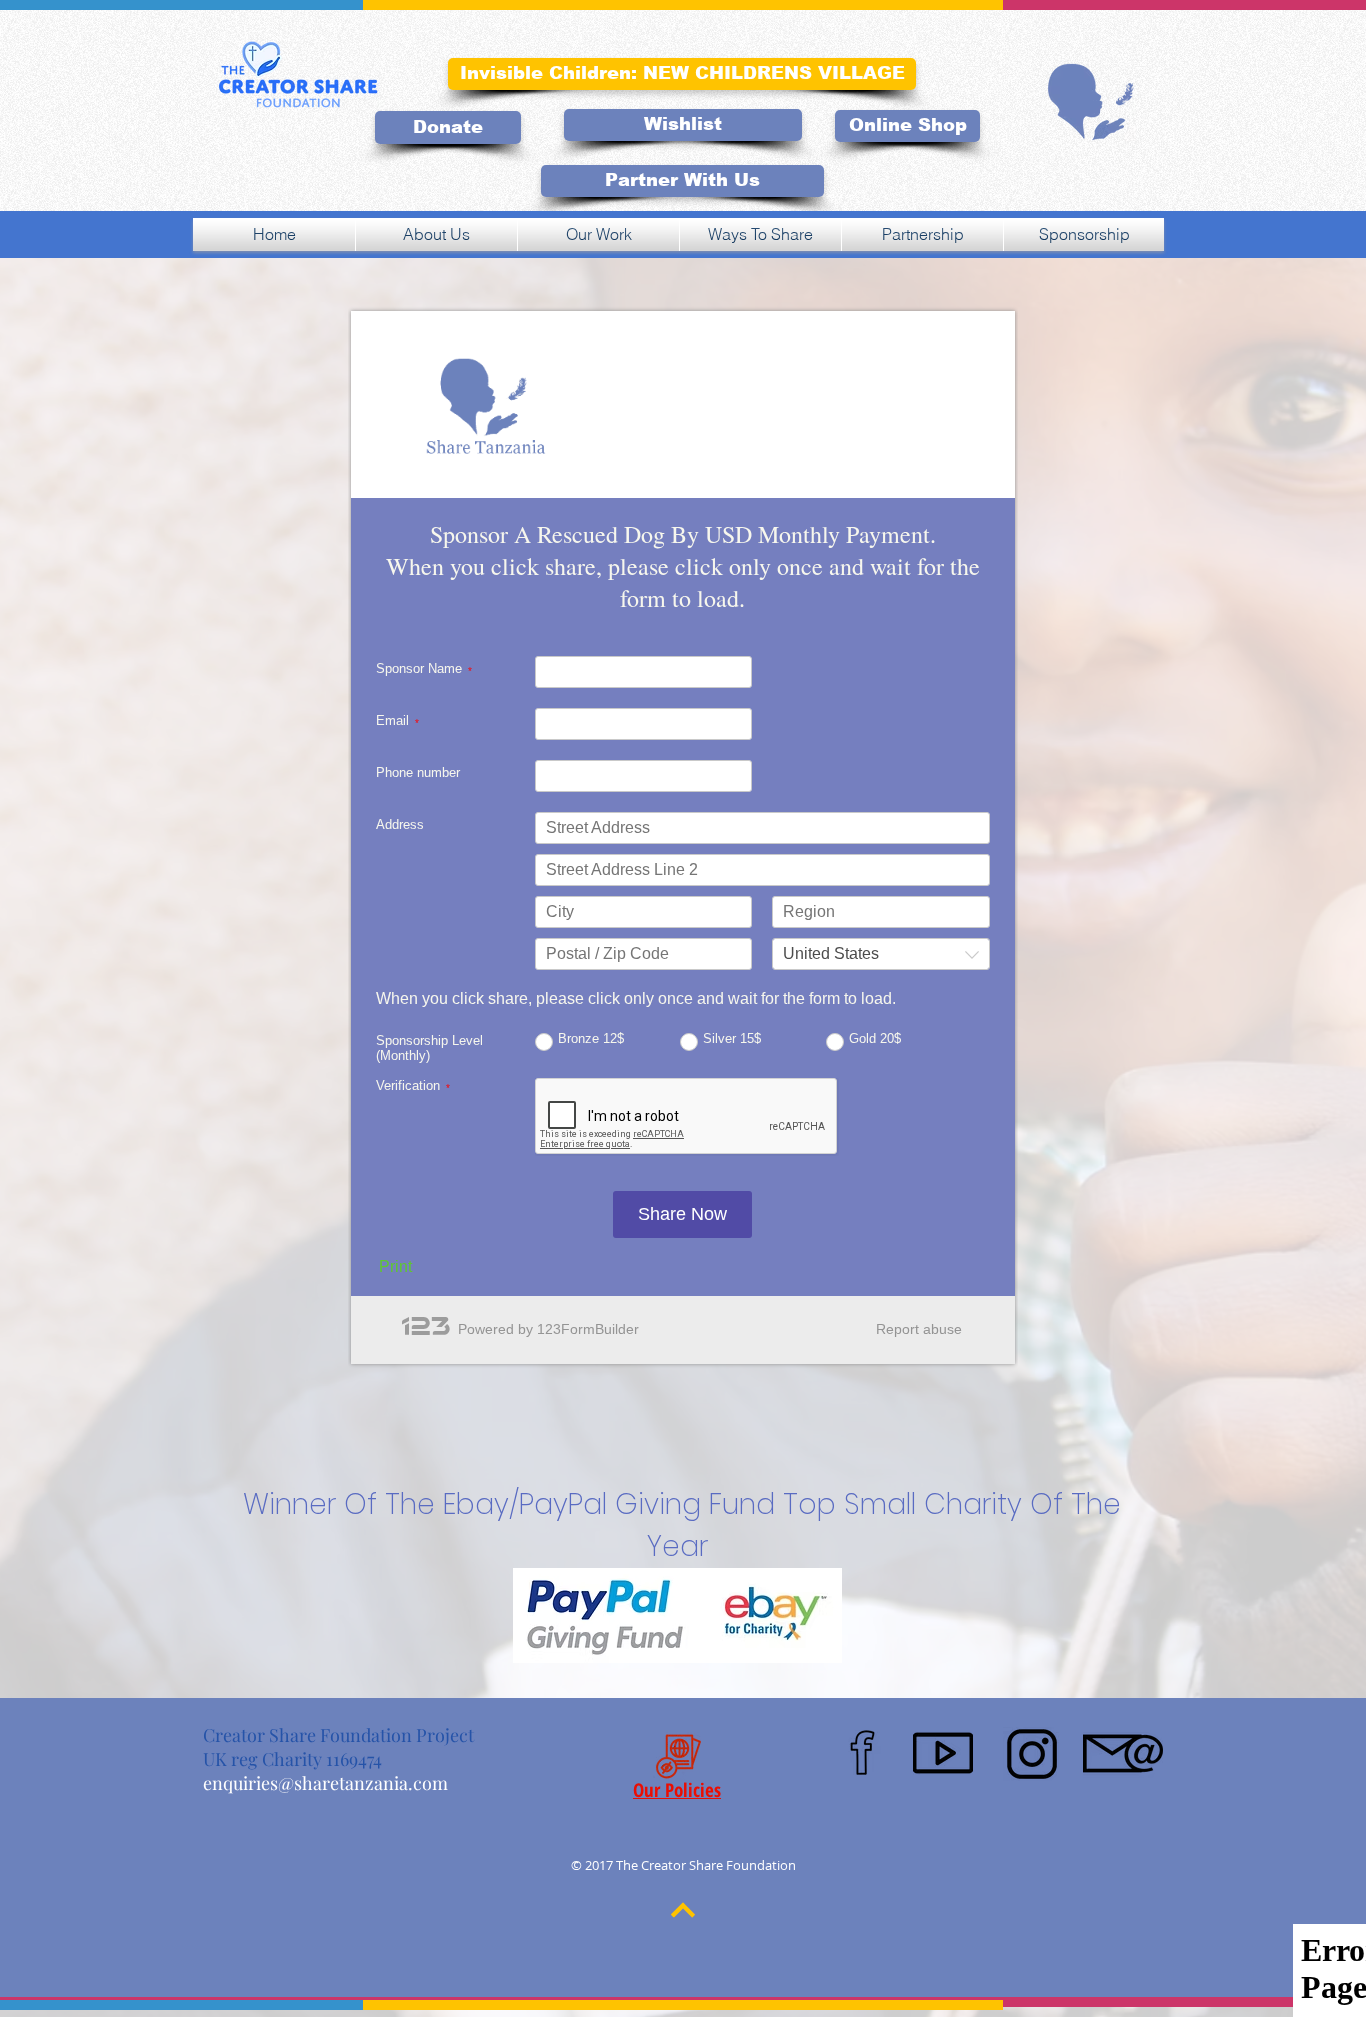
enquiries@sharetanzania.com (325, 1783)
